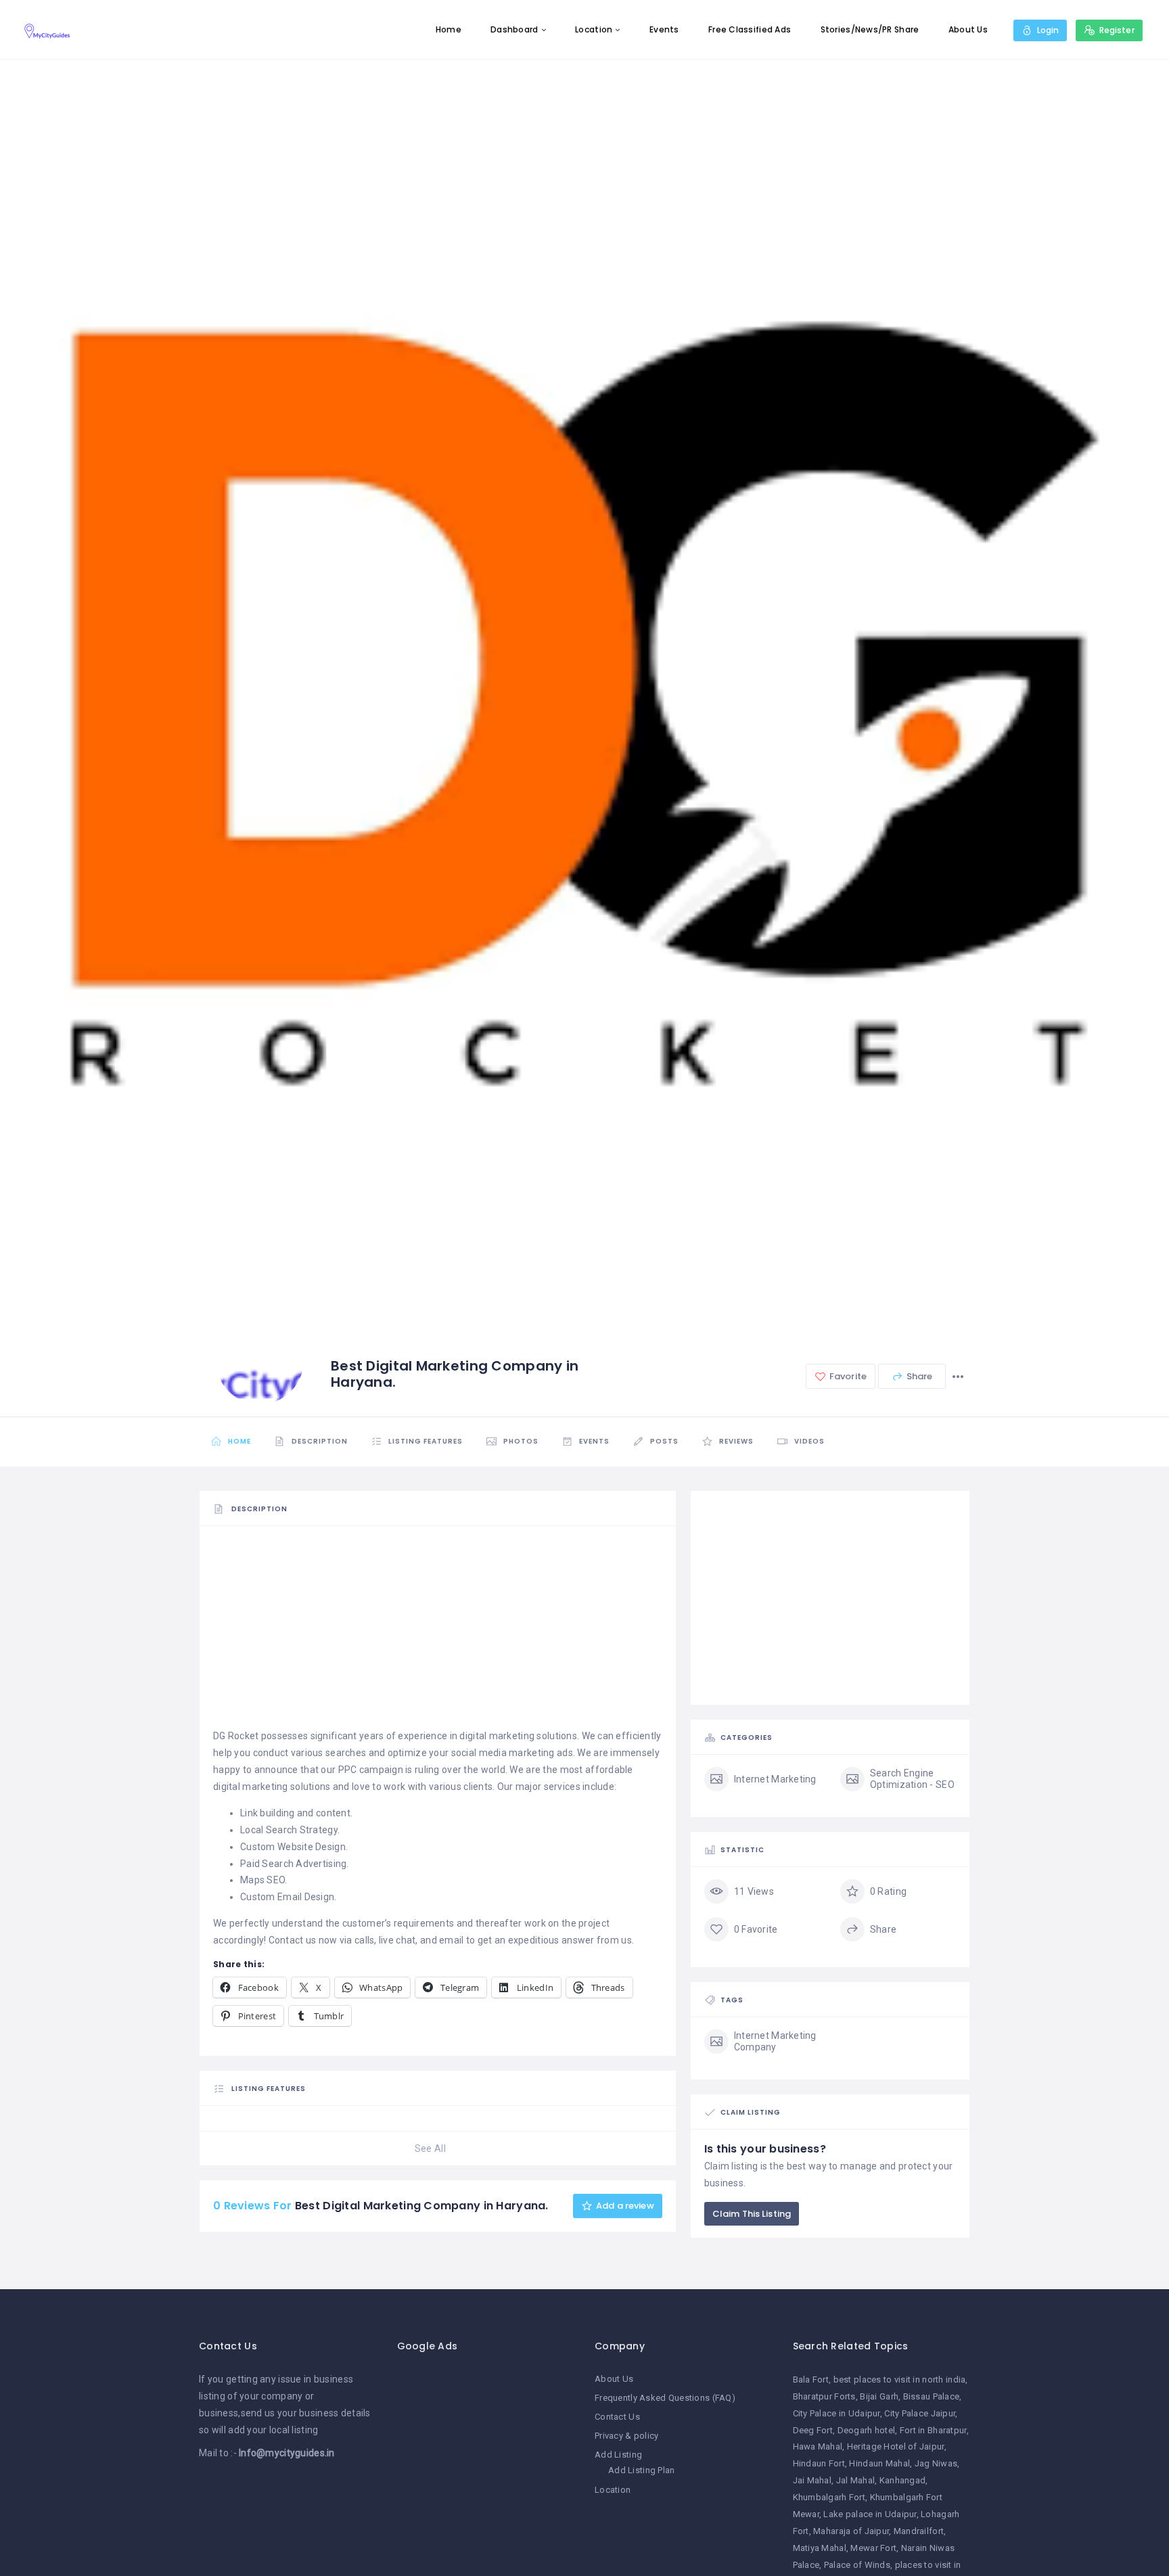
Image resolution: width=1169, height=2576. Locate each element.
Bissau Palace (932, 2396)
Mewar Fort (873, 2548)
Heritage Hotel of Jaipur (896, 2446)
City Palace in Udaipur (836, 2413)
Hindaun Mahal (879, 2463)
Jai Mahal (812, 2480)
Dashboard (514, 29)
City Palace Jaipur (920, 2413)
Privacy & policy (626, 2436)
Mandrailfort (919, 2531)
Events (664, 29)
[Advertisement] (438, 1633)
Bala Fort (811, 2379)
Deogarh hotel (867, 2430)
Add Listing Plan (641, 2470)
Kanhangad (903, 2480)
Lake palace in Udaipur (870, 2514)
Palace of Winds (857, 2565)
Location (594, 29)
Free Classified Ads (750, 29)
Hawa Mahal (818, 2446)
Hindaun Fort (819, 2463)
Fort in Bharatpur (933, 2430)
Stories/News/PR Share (870, 29)
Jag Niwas (936, 2463)
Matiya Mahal (820, 2548)
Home (449, 29)
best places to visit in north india (900, 2379)
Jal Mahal (856, 2480)
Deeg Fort (813, 2430)
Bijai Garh (879, 2396)
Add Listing (618, 2455)
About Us (968, 29)
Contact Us (617, 2417)
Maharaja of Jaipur (851, 2531)
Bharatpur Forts (824, 2396)
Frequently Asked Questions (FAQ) (665, 2398)
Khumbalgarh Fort (829, 2497)
